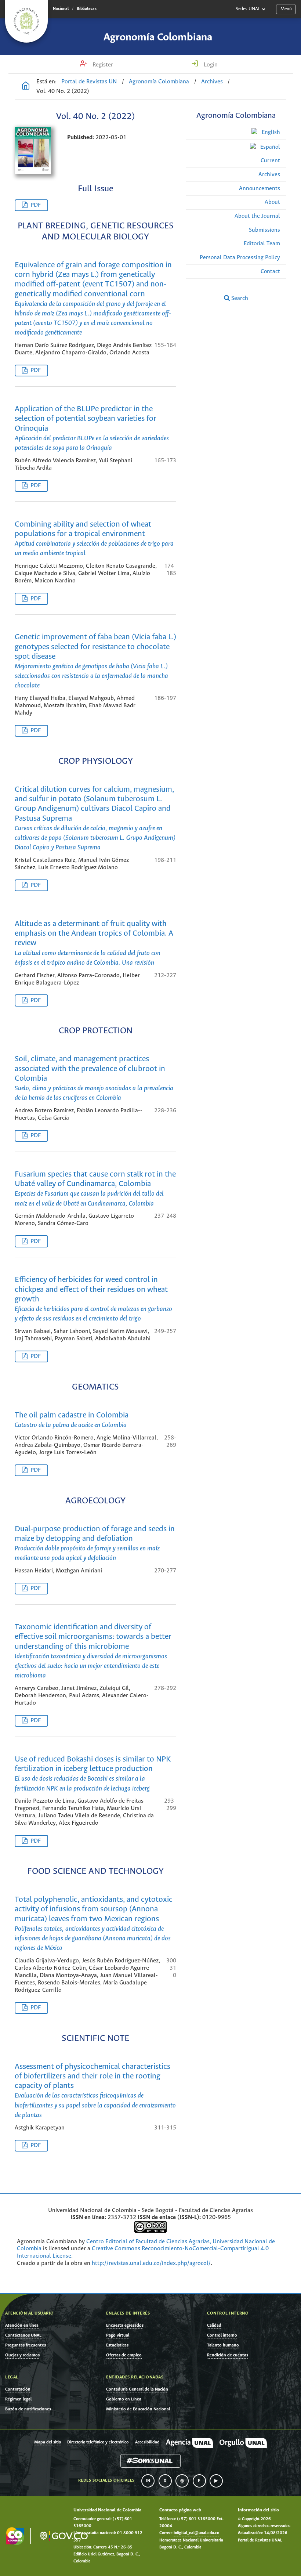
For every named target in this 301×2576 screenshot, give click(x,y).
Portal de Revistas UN (89, 82)
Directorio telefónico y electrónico (98, 2442)
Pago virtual (118, 2335)
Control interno (222, 2335)
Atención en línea (22, 2325)
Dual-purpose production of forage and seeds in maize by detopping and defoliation (95, 1544)
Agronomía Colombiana (158, 37)
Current (270, 161)
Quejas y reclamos (22, 2355)
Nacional (61, 9)
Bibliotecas (87, 9)
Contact (270, 272)
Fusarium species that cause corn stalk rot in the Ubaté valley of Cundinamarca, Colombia (95, 1189)
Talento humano (223, 2345)
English (270, 132)
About (272, 202)
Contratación (18, 2389)
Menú (286, 9)
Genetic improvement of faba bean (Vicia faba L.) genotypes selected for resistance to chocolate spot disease (95, 661)
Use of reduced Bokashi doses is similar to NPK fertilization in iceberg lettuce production (93, 1774)
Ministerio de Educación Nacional (138, 2409)
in (148, 2481)
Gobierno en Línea (124, 2399)
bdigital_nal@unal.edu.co (196, 2533)
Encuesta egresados (125, 2325)
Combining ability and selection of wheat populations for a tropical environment (94, 539)
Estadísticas (117, 2345)
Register (102, 65)
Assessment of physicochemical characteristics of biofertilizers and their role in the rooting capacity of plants (95, 2091)
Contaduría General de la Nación (137, 2389)
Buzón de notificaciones (28, 2409)
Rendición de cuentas (228, 2355)
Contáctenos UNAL (23, 2335)
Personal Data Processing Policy (240, 258)
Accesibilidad (147, 2442)
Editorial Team (262, 244)
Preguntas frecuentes (26, 2345)
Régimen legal (18, 2399)
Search (239, 298)
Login (210, 65)
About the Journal (257, 216)
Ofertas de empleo (124, 2355)
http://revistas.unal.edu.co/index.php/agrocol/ (151, 2263)
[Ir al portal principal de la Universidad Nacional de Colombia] (26, 21)
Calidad (214, 2325)
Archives (212, 82)
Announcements (260, 189)
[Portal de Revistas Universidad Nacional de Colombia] (26, 87)
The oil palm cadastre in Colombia (72, 1420)
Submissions (264, 230)
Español (269, 147)
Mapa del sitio (48, 2442)
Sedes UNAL (248, 9)
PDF (36, 205)
